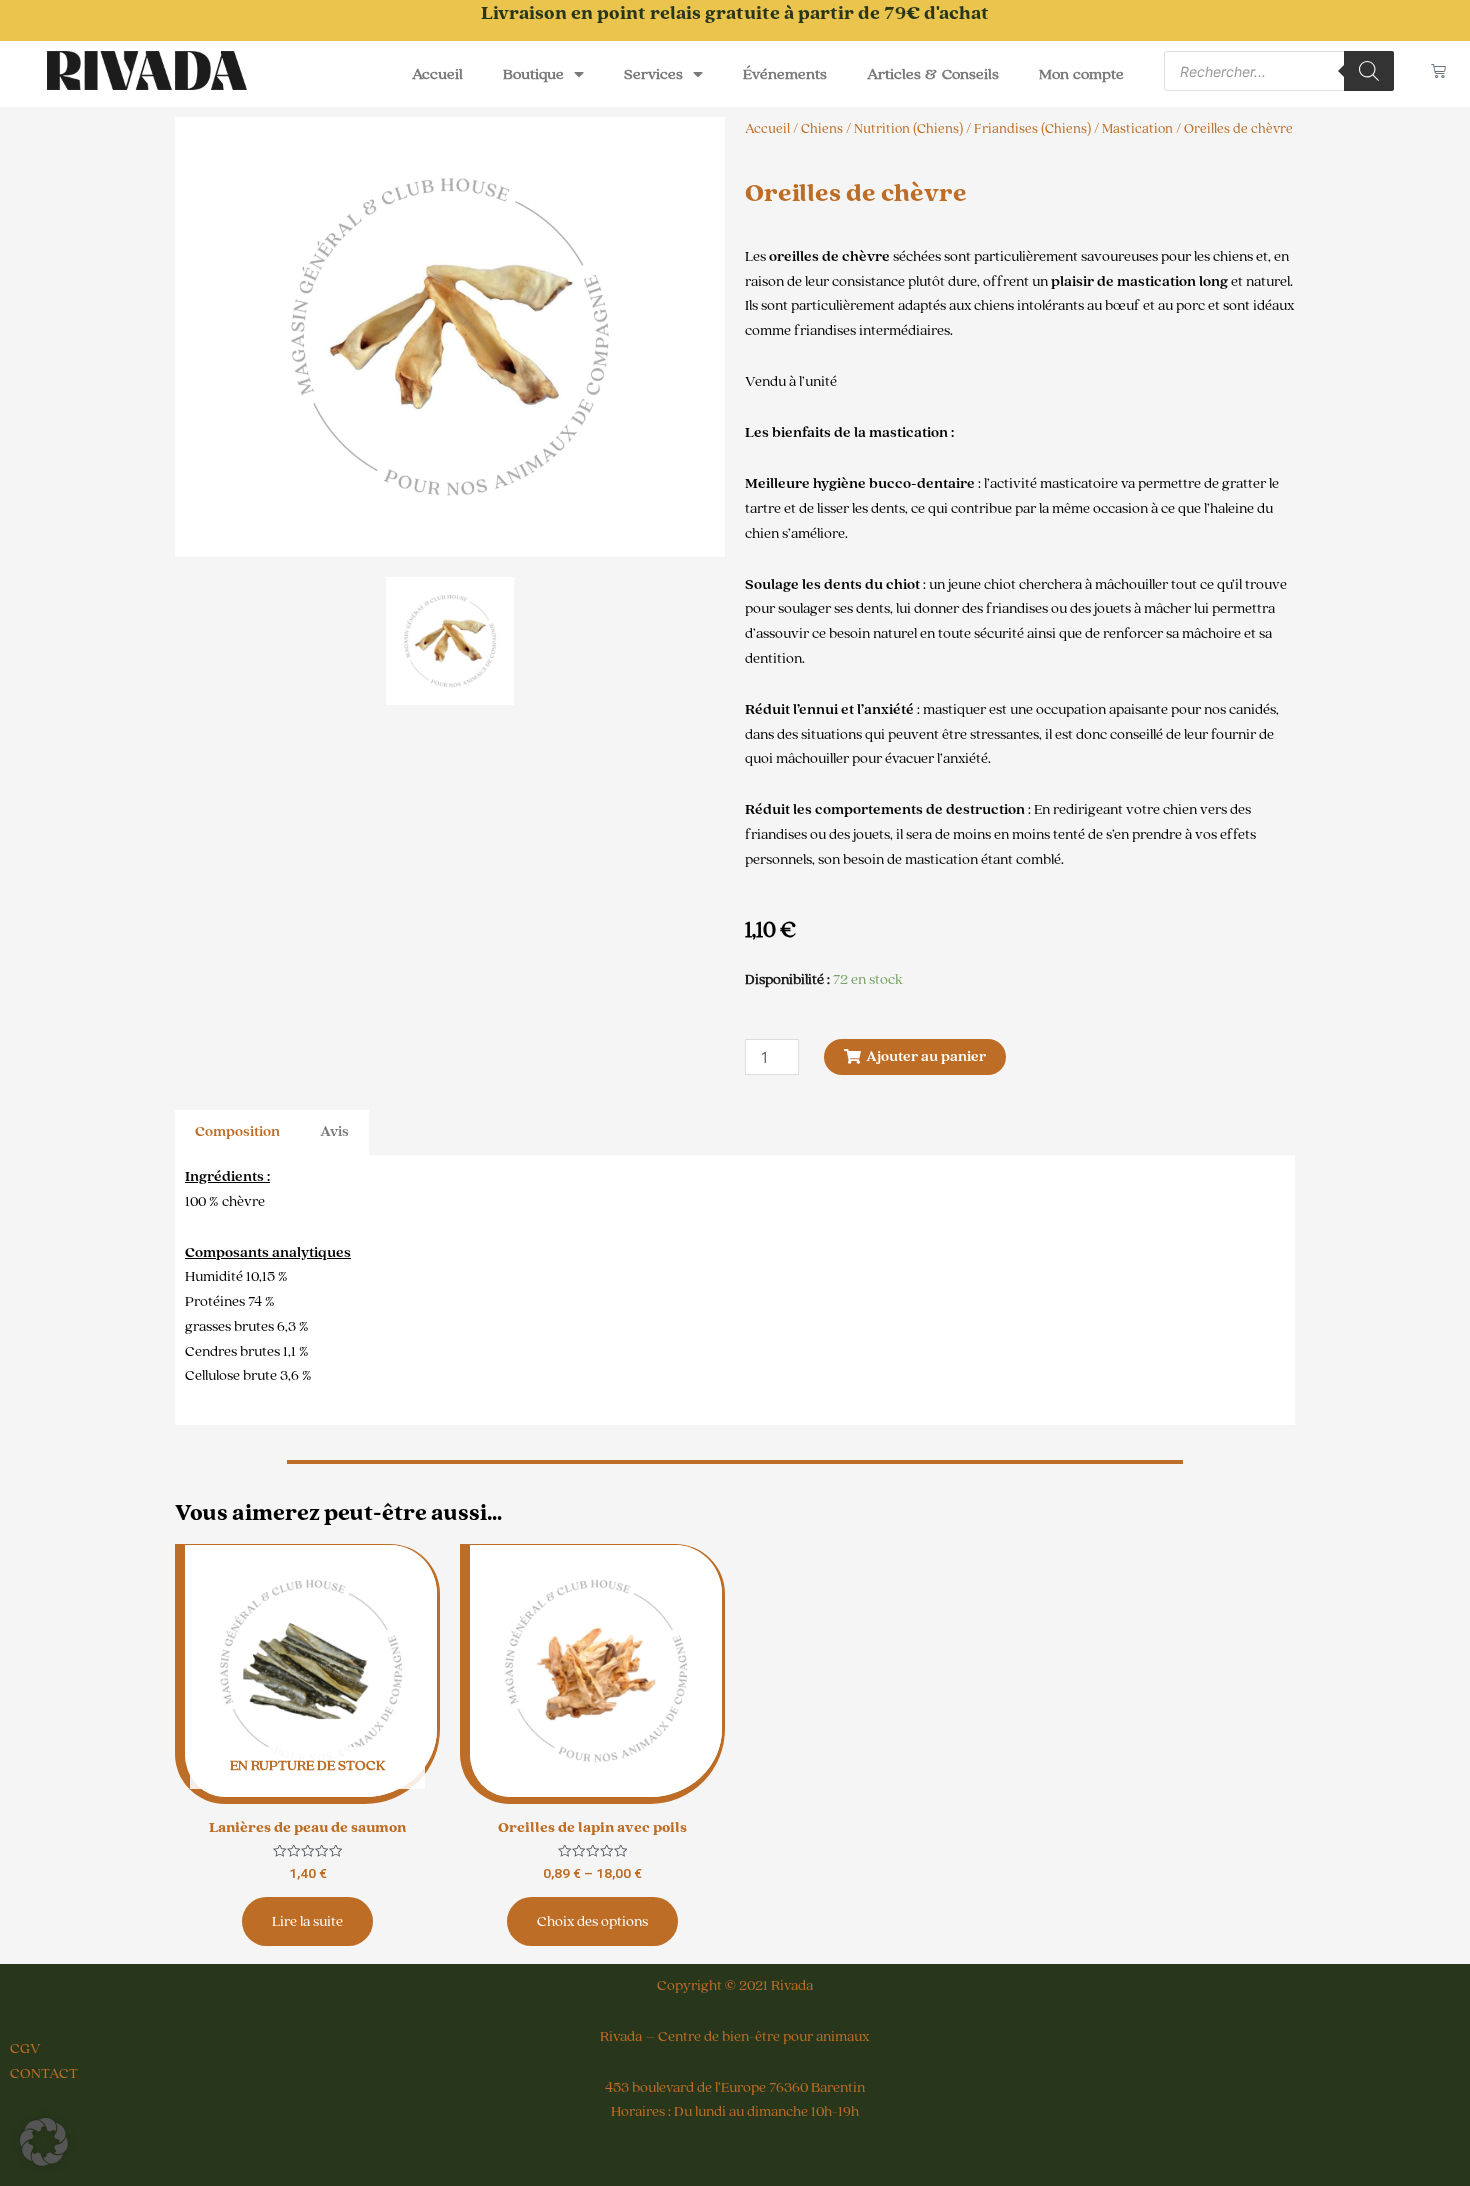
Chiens (822, 129)
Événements (785, 74)
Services (653, 74)
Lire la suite (307, 1921)
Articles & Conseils (933, 74)
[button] (44, 2142)
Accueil (437, 74)
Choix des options (592, 1921)
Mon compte (1082, 74)
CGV (25, 2048)
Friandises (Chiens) (1032, 129)
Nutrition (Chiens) (908, 129)
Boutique (533, 74)
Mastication (1137, 129)
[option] (450, 337)
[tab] (237, 1132)
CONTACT (44, 2073)
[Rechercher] (1369, 71)
